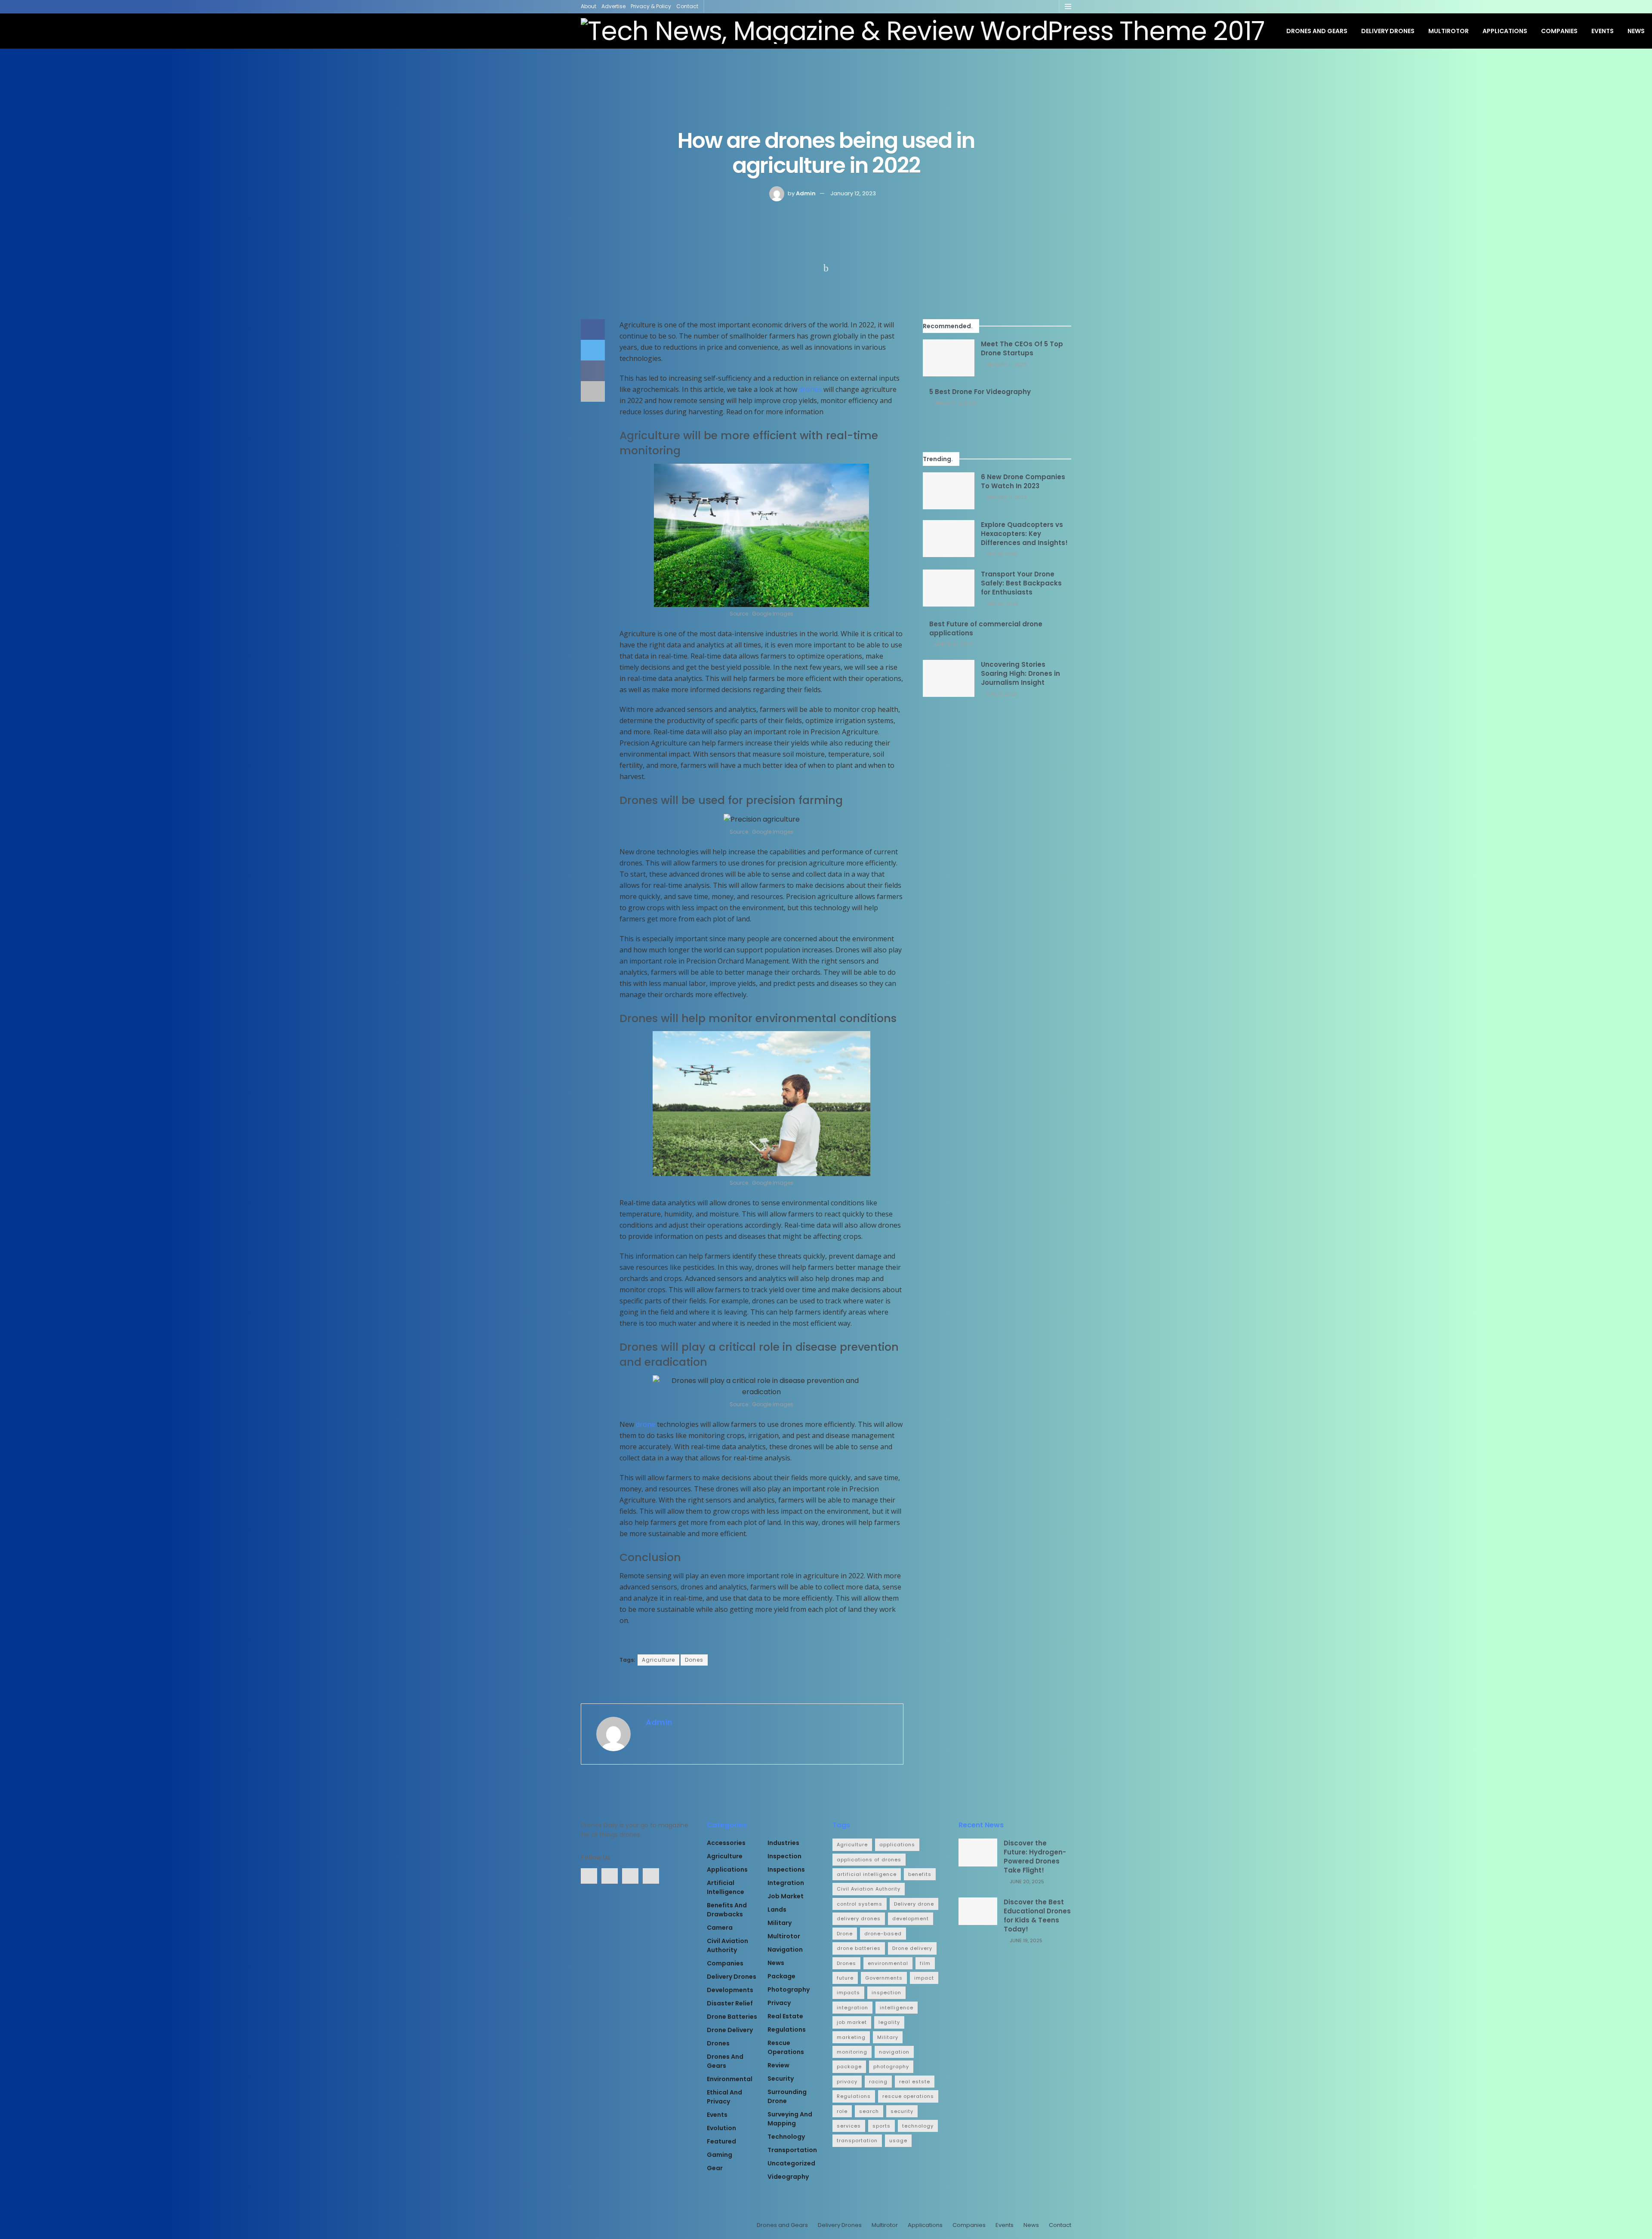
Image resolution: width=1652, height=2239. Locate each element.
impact (924, 1978)
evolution (721, 2128)
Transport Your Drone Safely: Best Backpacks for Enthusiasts (1021, 583)
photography (891, 2067)
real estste (915, 2082)
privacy (779, 2003)
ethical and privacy (724, 2097)
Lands (777, 1909)
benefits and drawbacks (727, 1910)
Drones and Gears (1317, 31)
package (781, 1976)
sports (881, 2126)
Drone (845, 1934)
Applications (1505, 31)
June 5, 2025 (1001, 694)
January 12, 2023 (853, 193)
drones (810, 389)
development (911, 1919)
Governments (884, 1978)
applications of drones (869, 1860)
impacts (848, 1993)
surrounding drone (787, 2096)
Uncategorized (791, 2163)
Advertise (613, 6)
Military (888, 2037)
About (589, 6)
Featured (721, 2141)
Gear (715, 2168)
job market (786, 1896)
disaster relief (730, 2003)
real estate (785, 2016)
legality (889, 2022)
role (842, 2111)
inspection (784, 1856)
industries (783, 1843)
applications (897, 1845)
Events (1603, 31)
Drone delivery (912, 1948)
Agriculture (658, 1660)
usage (898, 2140)
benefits (920, 1874)
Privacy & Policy (651, 6)
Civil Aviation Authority (727, 1945)
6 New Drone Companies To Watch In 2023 (1023, 481)
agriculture (725, 1856)
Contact (687, 6)
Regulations (787, 2030)
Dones (694, 1660)
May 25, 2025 (1002, 604)
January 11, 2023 (1006, 364)
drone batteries (732, 2017)
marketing (851, 2037)
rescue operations (786, 2047)
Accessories (726, 1843)
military (780, 1923)
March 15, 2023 (953, 644)
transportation (792, 2150)
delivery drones (859, 1919)
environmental (730, 2079)
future (845, 1978)
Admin (806, 193)
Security (781, 2079)
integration (786, 1883)
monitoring (852, 2052)
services (849, 2126)
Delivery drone (914, 1904)
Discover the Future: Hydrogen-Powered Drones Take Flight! (1035, 1857)
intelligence (897, 2008)
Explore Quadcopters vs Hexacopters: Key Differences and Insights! (1024, 534)
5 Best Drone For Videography (980, 392)
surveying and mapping (790, 2119)
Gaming (720, 2155)
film (925, 1963)
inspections (786, 1869)
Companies (1559, 31)
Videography (788, 2177)
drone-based (883, 1934)
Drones (718, 2043)
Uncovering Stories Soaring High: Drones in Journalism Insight (1020, 673)
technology (786, 2137)
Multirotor (1449, 31)
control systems (860, 1904)
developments (730, 1990)
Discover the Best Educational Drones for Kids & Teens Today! (1037, 1916)
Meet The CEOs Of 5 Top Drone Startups (1022, 348)
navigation (785, 1950)
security (902, 2111)
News (1636, 31)
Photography (789, 1990)
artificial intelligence (726, 1887)
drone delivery (730, 2030)
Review (778, 2065)
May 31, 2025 (1001, 554)
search (869, 2111)
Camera (720, 1928)
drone (646, 1424)
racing (878, 2082)
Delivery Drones (1388, 31)
